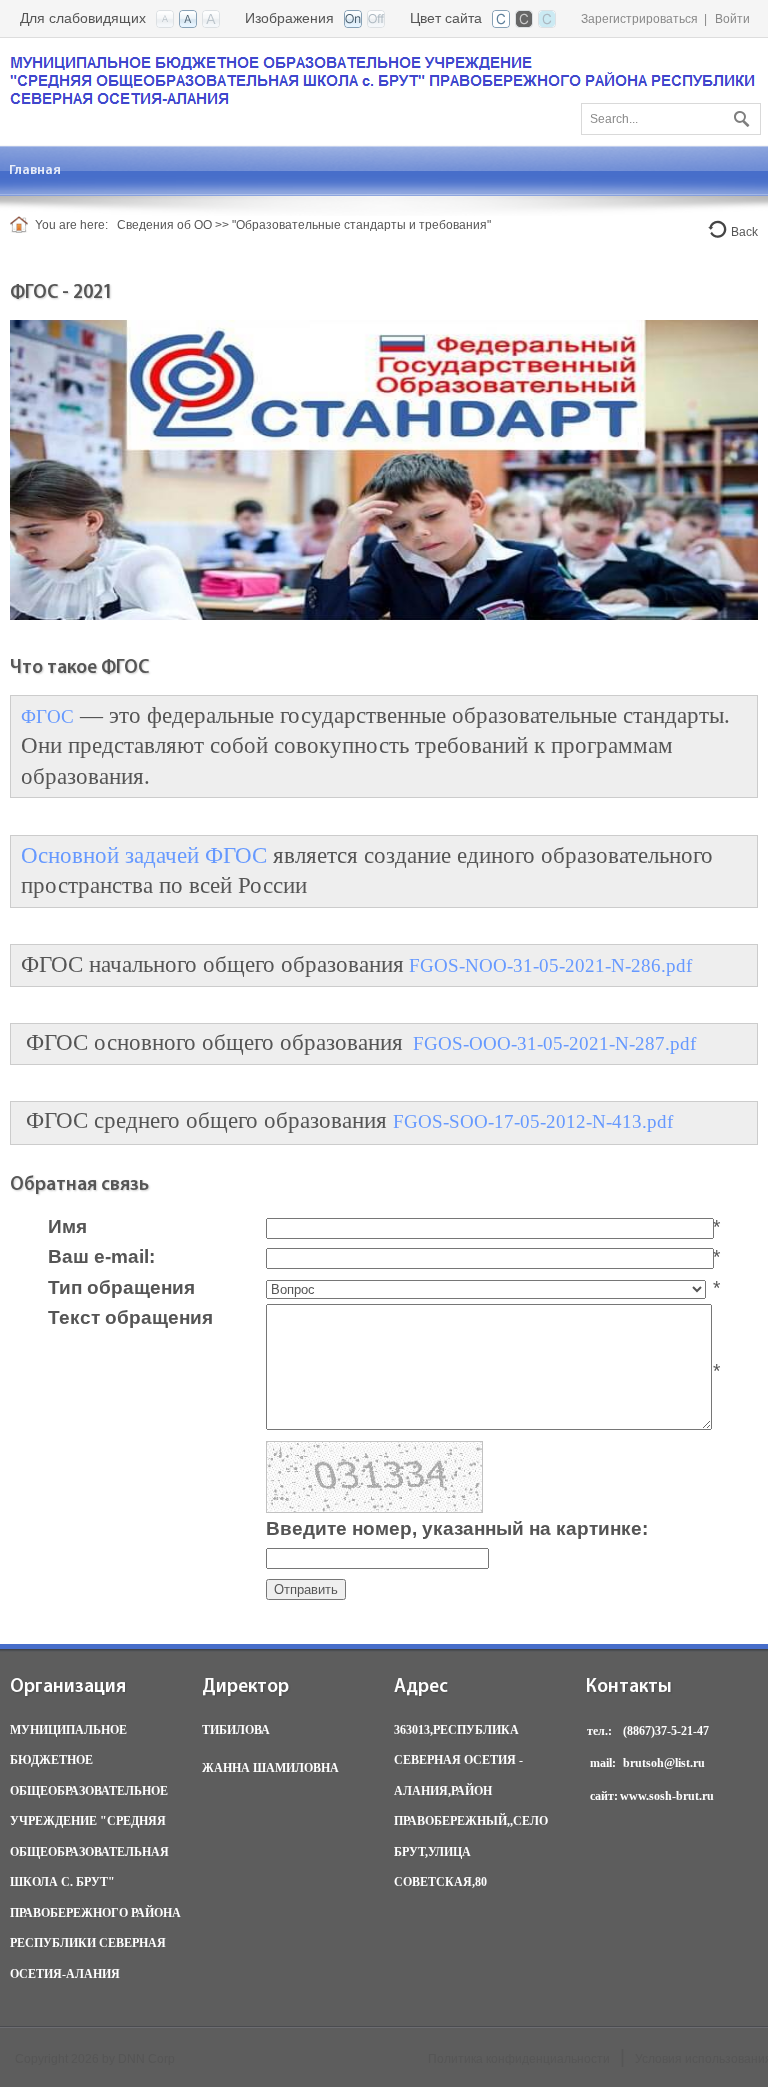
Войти (732, 19)
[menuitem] (35, 170)
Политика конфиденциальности (519, 2059)
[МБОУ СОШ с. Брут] (383, 80)
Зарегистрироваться (639, 19)
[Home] (22, 225)
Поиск (739, 115)
